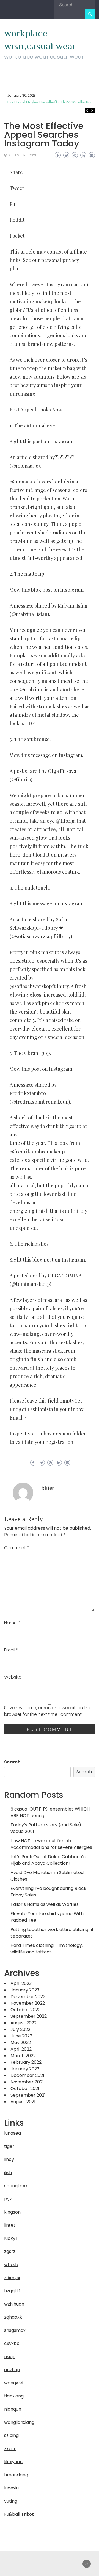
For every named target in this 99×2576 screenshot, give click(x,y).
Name (12, 1623)
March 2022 (23, 2056)
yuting (11, 2501)
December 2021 (27, 2075)
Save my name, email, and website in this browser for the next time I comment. (48, 1711)
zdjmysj (12, 2278)
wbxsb (11, 2265)
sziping (11, 2435)
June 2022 (21, 2036)
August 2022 (24, 2023)
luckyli (11, 2238)
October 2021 (25, 2089)
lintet (10, 2225)
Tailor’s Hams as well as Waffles (45, 1904)
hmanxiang (16, 2475)
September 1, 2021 (22, 155)
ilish (8, 2173)
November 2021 (27, 2082)
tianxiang (14, 2396)
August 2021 (23, 2102)
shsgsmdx (15, 2330)
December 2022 (28, 1997)
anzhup (12, 2370)
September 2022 (29, 2016)
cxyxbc (12, 2343)
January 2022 (25, 2069)
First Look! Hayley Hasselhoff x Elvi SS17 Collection (50, 102)
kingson (12, 2212)
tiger (9, 2146)
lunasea (13, 2133)
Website (13, 1677)
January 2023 (25, 1990)
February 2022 (26, 2062)
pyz (8, 2199)
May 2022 (21, 2043)
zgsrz (10, 2251)
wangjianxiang (19, 2422)
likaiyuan (13, 2462)
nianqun (13, 2409)
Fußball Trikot (19, 2514)
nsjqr (9, 2357)
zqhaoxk (13, 2317)
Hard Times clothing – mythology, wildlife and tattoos (47, 1949)
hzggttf (12, 2291)
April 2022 (21, 2049)
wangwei (14, 2383)
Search (12, 1762)
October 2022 (25, 2010)
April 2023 (21, 1983)
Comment (17, 1548)
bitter (48, 1488)
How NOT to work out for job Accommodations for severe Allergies (51, 1844)
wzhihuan (14, 2304)
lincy (9, 2159)
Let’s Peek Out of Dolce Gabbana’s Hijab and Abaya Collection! (48, 1860)
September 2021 (28, 2095)
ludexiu (11, 2488)
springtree (16, 2186)
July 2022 (20, 2029)
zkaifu (10, 2449)
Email (11, 1650)
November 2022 (28, 2003)
